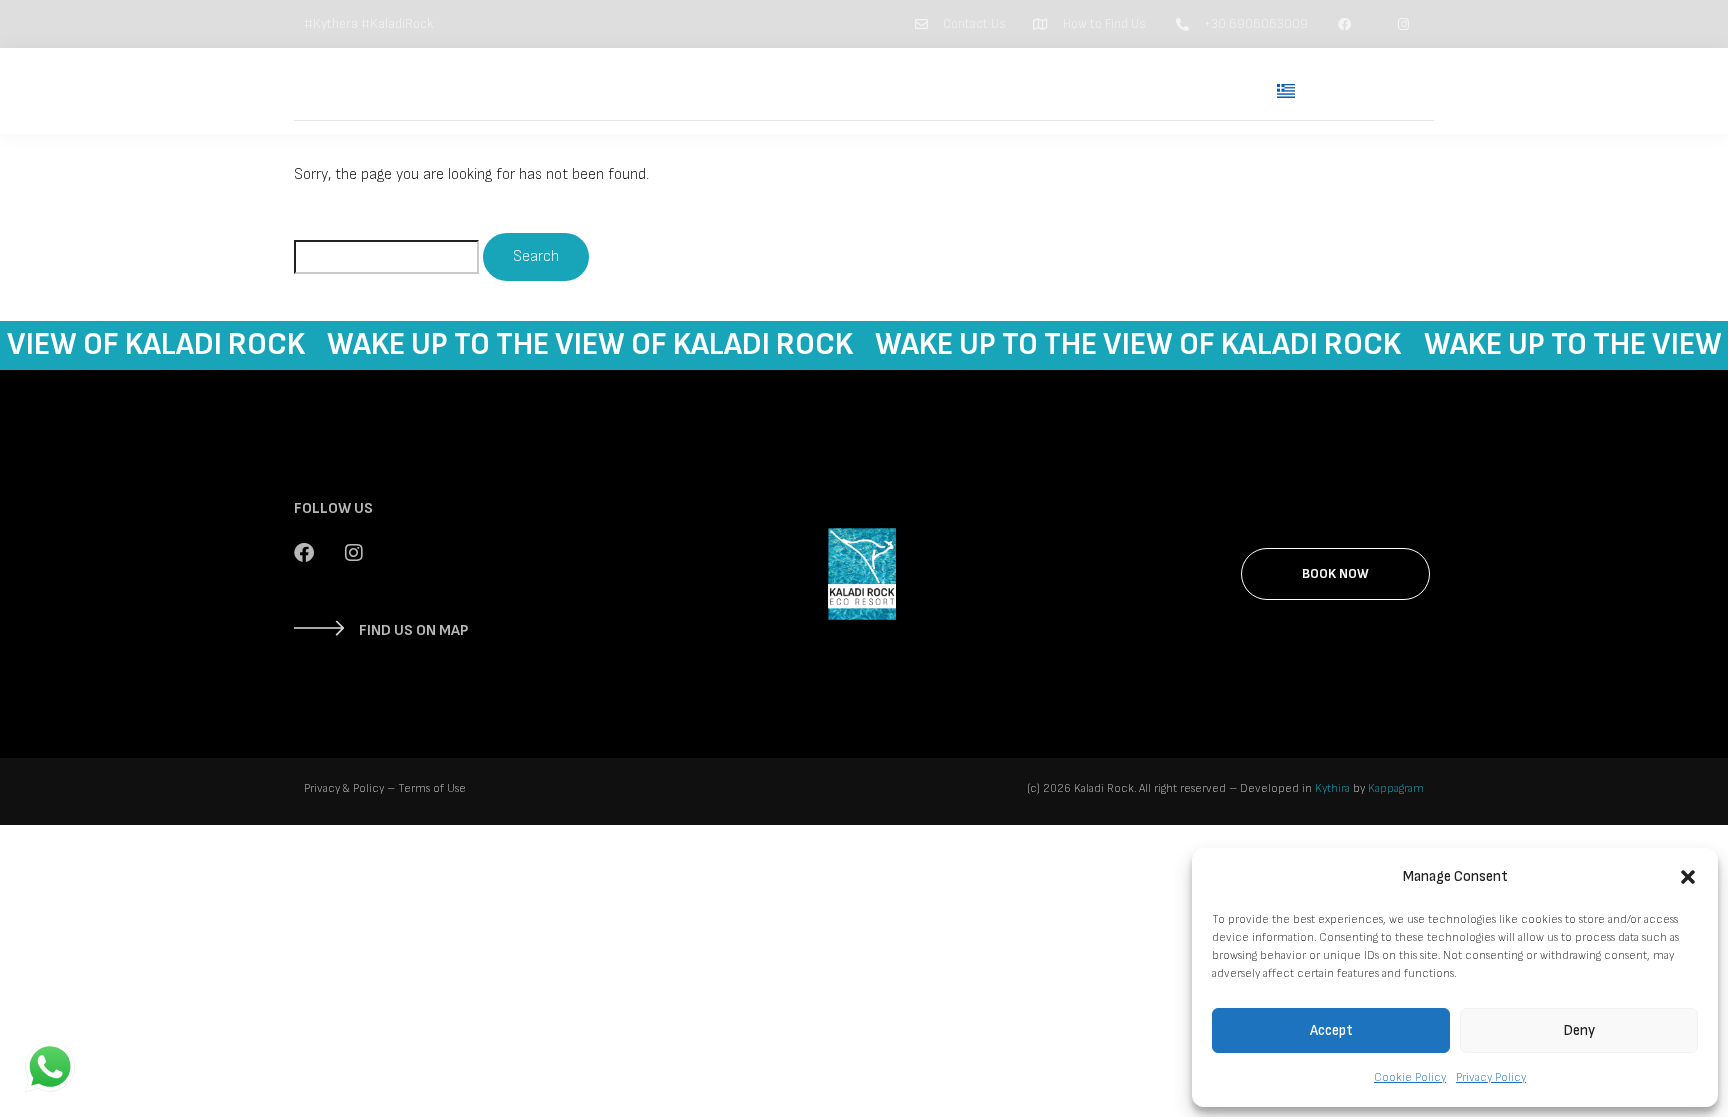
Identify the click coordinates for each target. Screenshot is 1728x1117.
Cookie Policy (1410, 1077)
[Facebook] (304, 553)
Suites (933, 90)
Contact (1203, 90)
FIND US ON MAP (413, 630)
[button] (1688, 877)
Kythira (1332, 788)
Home (848, 90)
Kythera (1106, 90)
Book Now (1371, 91)
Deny (1579, 1030)
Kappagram (1396, 788)
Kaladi (1017, 90)
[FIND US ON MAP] (319, 628)
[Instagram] (354, 553)
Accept (1331, 1030)
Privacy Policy (1491, 1077)
